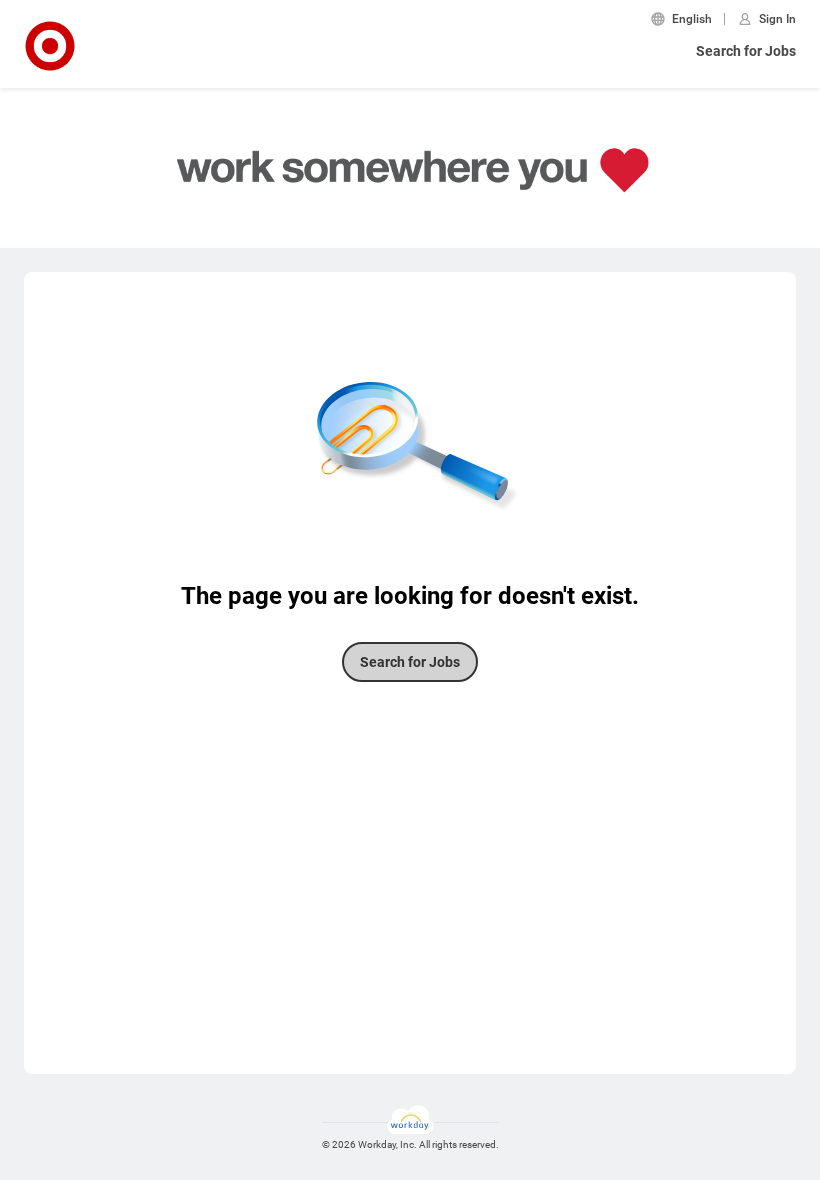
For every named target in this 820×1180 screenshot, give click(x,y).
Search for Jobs (746, 51)
